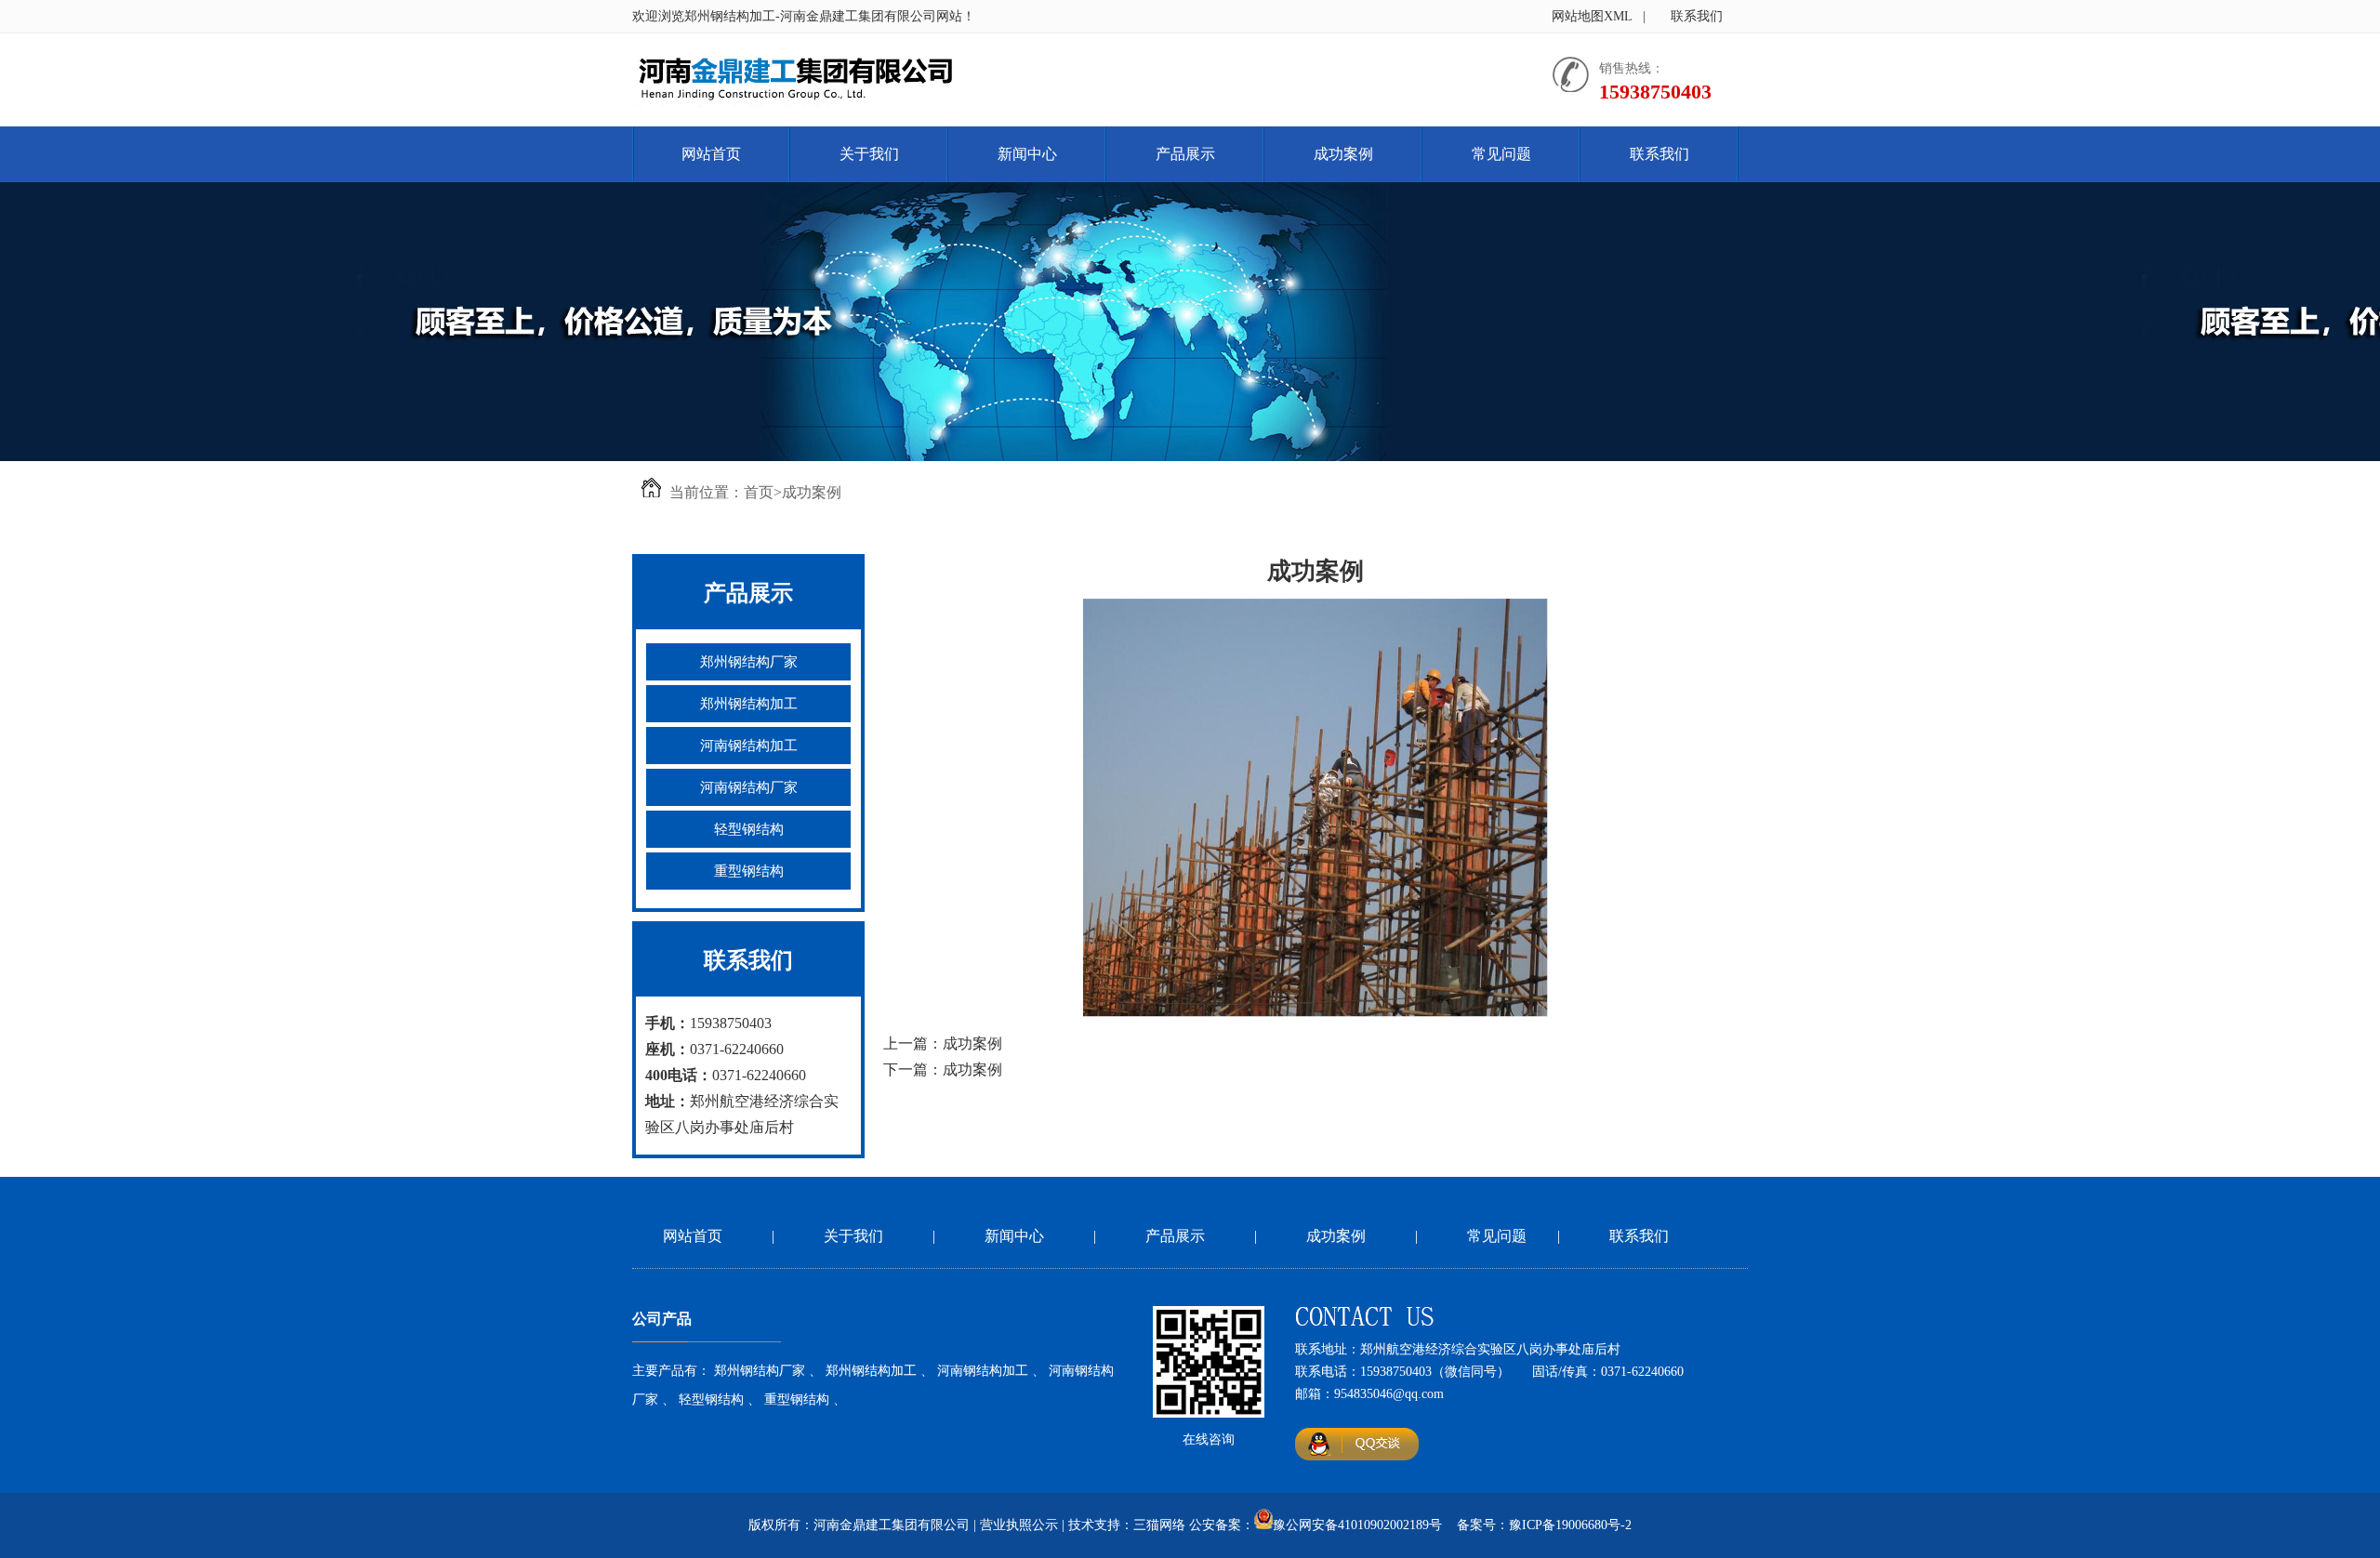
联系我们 (1697, 16)
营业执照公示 (1019, 1525)
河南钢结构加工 (749, 746)
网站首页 (711, 154)
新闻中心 (1027, 154)
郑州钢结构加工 (749, 704)
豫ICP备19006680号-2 (1570, 1525)
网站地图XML (1592, 16)
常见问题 (1501, 154)
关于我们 (869, 154)
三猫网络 (1159, 1525)
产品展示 (1185, 154)
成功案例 (1343, 154)
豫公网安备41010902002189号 (1357, 1525)
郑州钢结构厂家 (749, 662)
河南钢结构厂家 (749, 787)
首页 (759, 492)
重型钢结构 (749, 871)
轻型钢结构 (749, 829)
